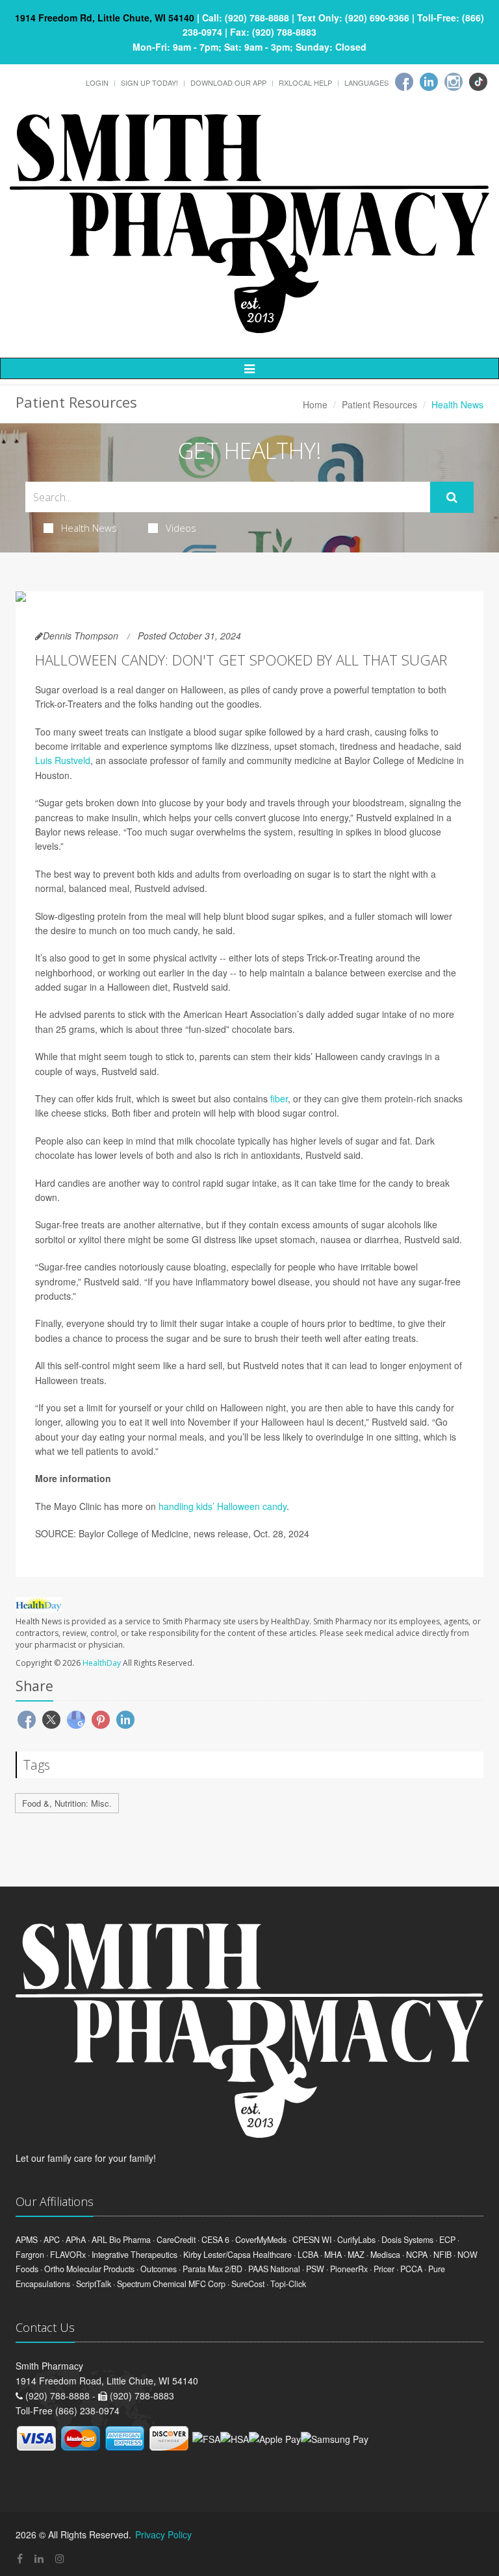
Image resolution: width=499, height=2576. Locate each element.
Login (97, 82)
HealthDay (102, 1663)
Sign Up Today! (149, 82)
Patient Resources (379, 404)
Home (315, 404)
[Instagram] (454, 82)
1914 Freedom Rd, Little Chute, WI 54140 (105, 18)
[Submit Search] (452, 497)
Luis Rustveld (63, 760)
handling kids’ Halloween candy (223, 1506)
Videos (181, 528)
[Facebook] (404, 82)
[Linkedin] (429, 82)
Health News (89, 528)
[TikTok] (478, 82)
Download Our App (228, 82)
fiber (279, 1098)
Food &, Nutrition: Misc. (67, 1803)
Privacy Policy (163, 2534)
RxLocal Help (305, 82)
